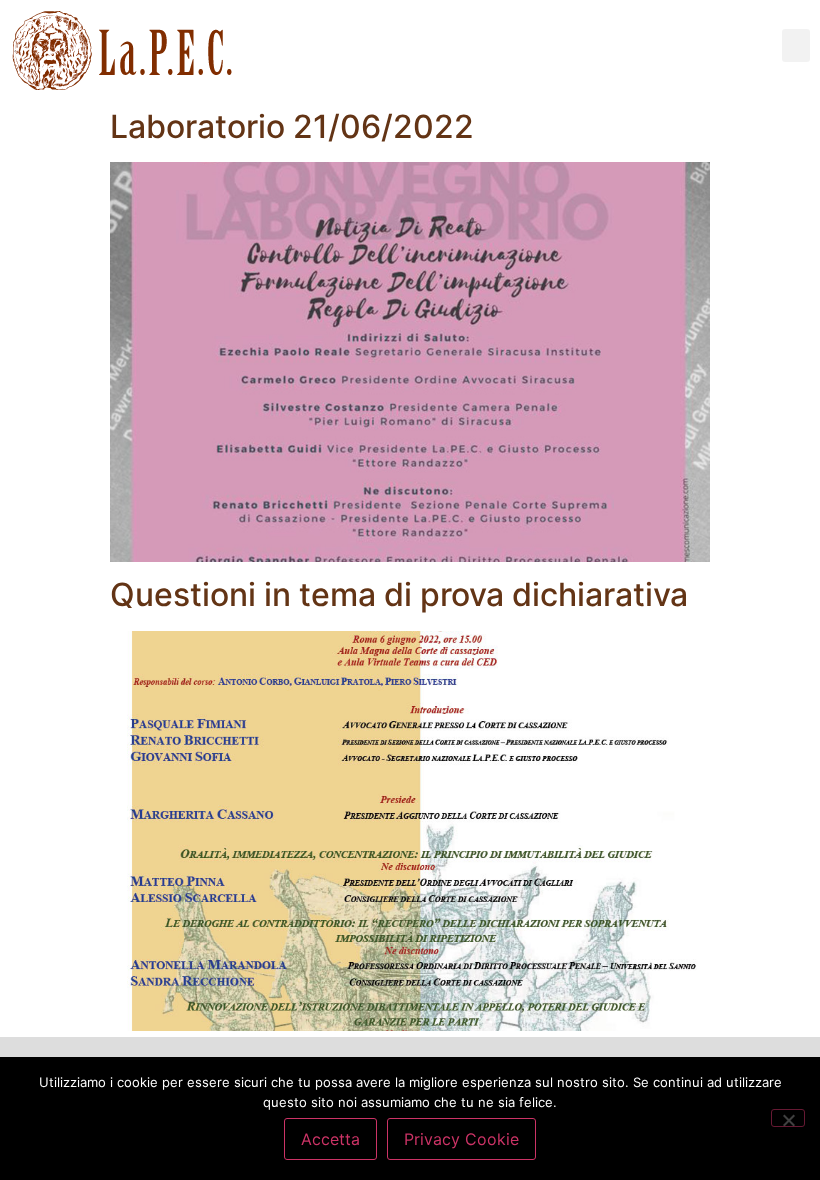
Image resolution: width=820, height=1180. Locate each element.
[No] (788, 1118)
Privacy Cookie (461, 1139)
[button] (796, 45)
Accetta (330, 1139)
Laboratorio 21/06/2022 (292, 126)
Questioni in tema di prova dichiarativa (399, 594)
